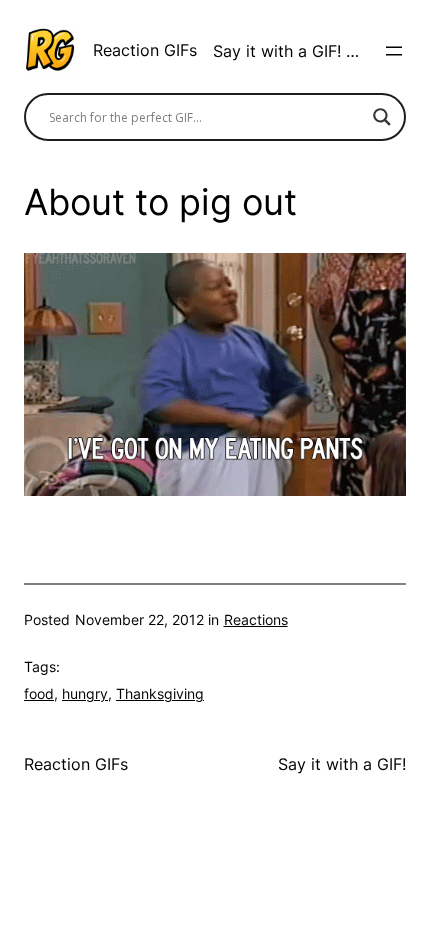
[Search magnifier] (382, 117)
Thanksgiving (160, 693)
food (39, 693)
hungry (85, 693)
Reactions (256, 619)
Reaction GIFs (145, 50)
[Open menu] (394, 51)
